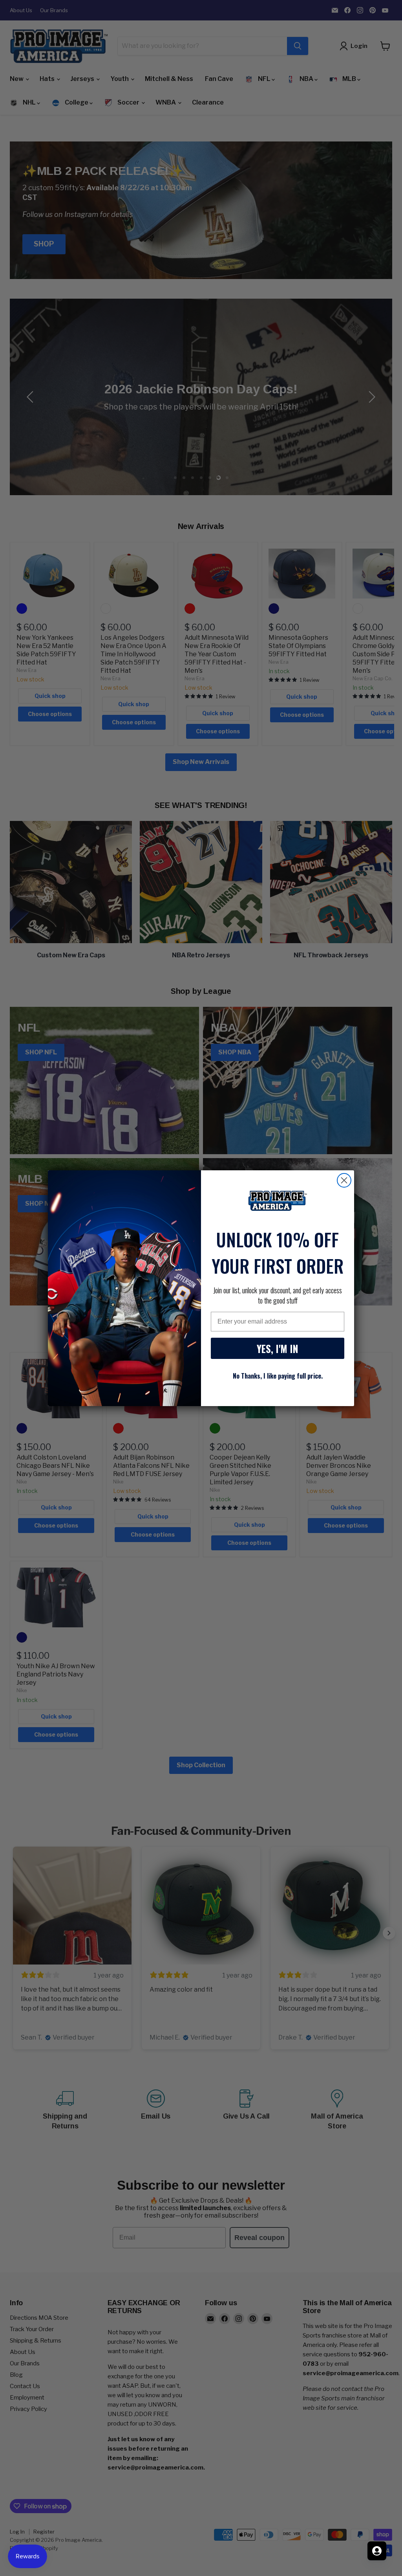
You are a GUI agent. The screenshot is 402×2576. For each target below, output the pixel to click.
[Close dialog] (344, 1180)
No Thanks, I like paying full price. (278, 1376)
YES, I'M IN (278, 1349)
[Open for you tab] (377, 2551)
